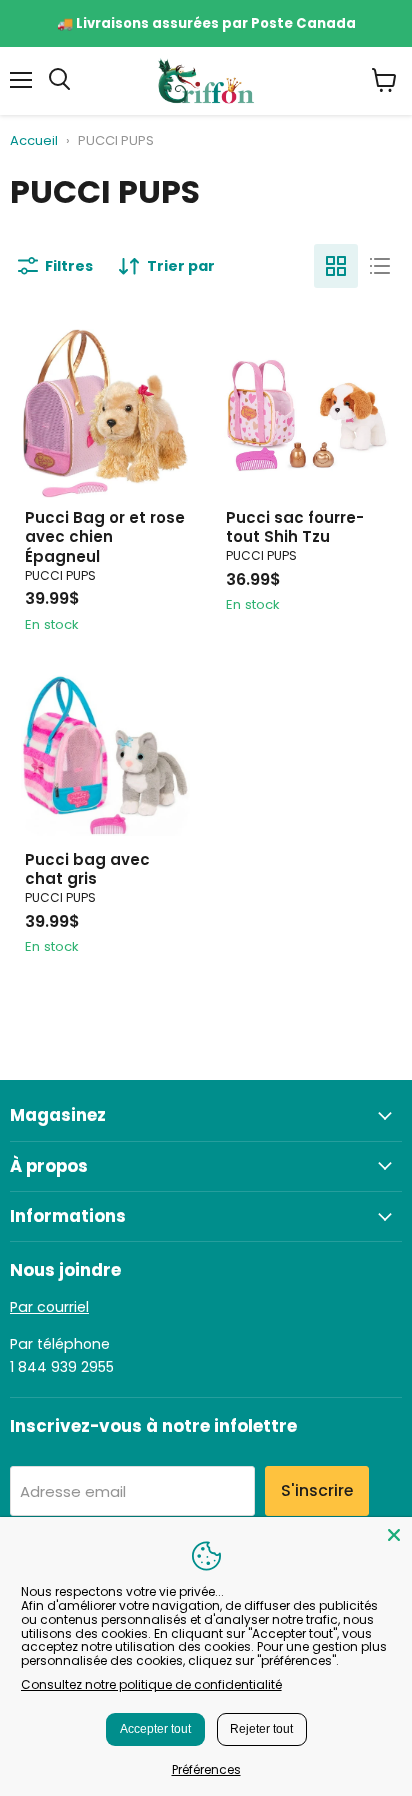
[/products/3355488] (105, 413)
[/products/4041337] (306, 413)
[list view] (380, 266)
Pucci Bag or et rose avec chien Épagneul (105, 537)
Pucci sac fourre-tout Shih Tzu (295, 527)
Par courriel (49, 1307)
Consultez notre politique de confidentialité (151, 1684)
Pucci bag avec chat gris (87, 869)
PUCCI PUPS (60, 575)
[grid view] (336, 266)
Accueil (34, 141)
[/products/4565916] (105, 755)
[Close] (394, 1535)
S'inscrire (317, 1490)
